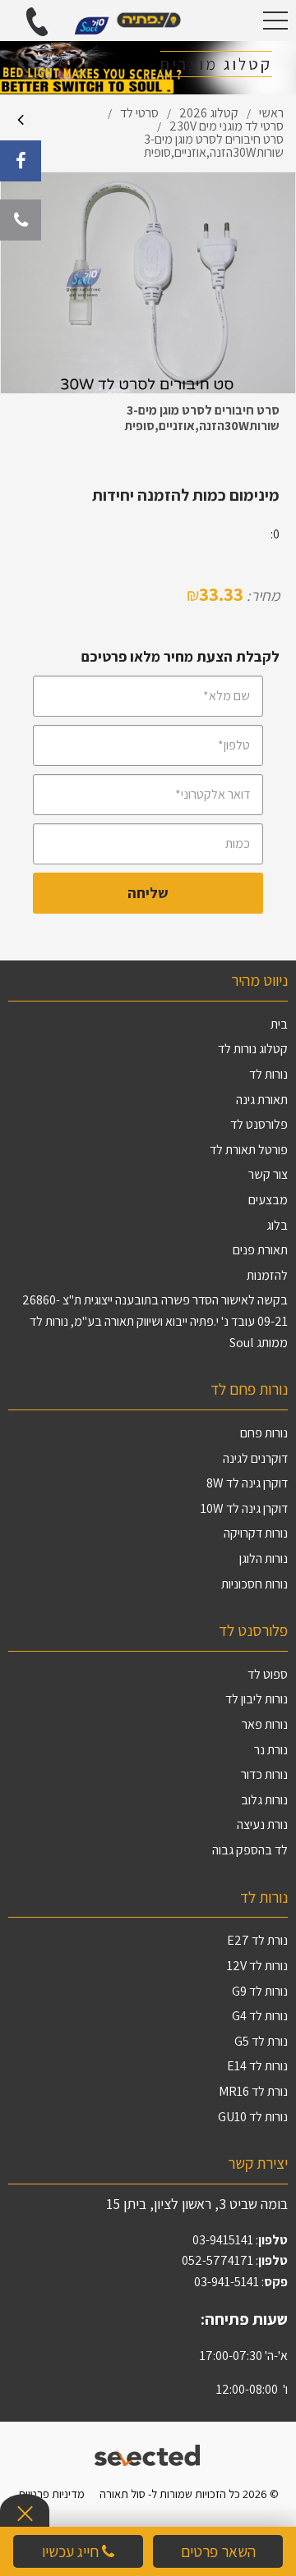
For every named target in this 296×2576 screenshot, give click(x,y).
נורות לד (268, 1074)
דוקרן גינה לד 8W (247, 1483)
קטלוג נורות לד (253, 1049)
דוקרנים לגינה (255, 1458)
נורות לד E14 (257, 2066)
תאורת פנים (260, 1250)
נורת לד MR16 (253, 2091)
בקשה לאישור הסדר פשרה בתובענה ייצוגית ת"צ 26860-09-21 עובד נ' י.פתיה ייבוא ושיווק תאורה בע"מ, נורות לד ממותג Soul (155, 1321)
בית (279, 1024)
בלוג (277, 1225)
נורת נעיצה (262, 1824)
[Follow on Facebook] (21, 161)
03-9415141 (223, 2240)
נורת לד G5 (261, 2041)
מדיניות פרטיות (51, 2493)
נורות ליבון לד (257, 1699)
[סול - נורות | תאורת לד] (148, 21)
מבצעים (268, 1200)
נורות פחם (264, 1433)
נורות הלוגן (264, 1558)
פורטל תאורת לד (249, 1150)
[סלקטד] (148, 2453)
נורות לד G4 (260, 2016)
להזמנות (267, 1275)
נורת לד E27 (257, 1940)
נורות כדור (264, 1774)
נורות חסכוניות (254, 1584)
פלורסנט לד (259, 1124)
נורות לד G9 (260, 1991)
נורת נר (271, 1750)
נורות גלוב (264, 1800)
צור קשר (268, 1174)
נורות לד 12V (257, 1966)
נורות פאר (265, 1724)
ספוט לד (268, 1674)
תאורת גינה (262, 1100)
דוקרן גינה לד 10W (244, 1508)
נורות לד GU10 (253, 2117)
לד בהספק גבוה (250, 1850)
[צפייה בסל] (92, 24)
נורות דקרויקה (256, 1533)
